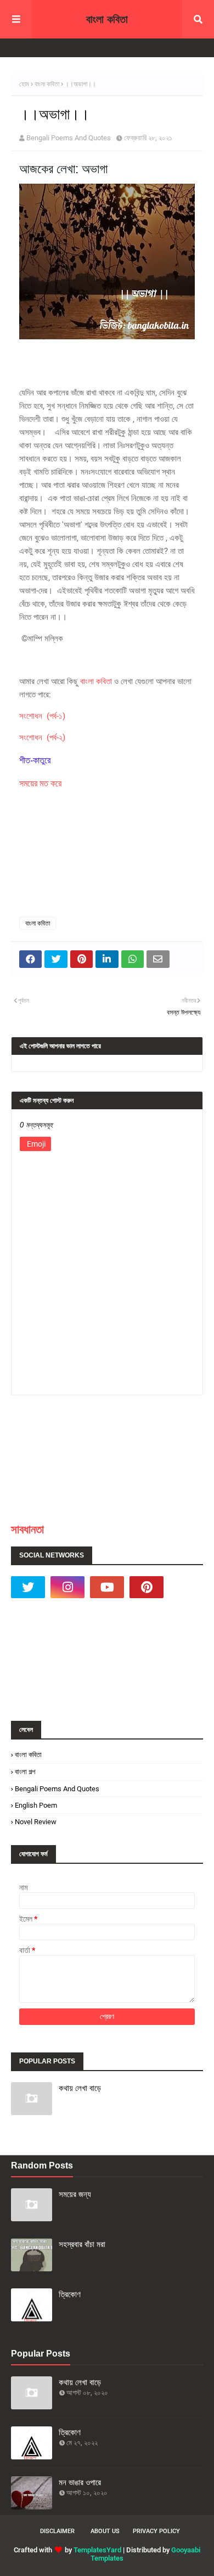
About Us (105, 2531)
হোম (24, 84)
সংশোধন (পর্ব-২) (42, 737)
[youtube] (107, 1587)
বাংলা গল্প (25, 1772)
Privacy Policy (156, 2531)
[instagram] (67, 1587)
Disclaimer (57, 2531)
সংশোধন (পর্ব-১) (42, 716)
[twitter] (28, 1587)
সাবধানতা (27, 1529)
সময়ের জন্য (75, 2194)
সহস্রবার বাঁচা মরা (82, 2244)
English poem (36, 1805)
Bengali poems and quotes (57, 1789)
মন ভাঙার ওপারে (80, 2482)
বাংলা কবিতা (107, 19)
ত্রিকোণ (70, 2294)
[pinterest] (147, 1587)
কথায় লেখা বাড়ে (80, 2088)
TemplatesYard (97, 2550)
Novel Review (36, 1822)
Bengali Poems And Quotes (69, 138)
